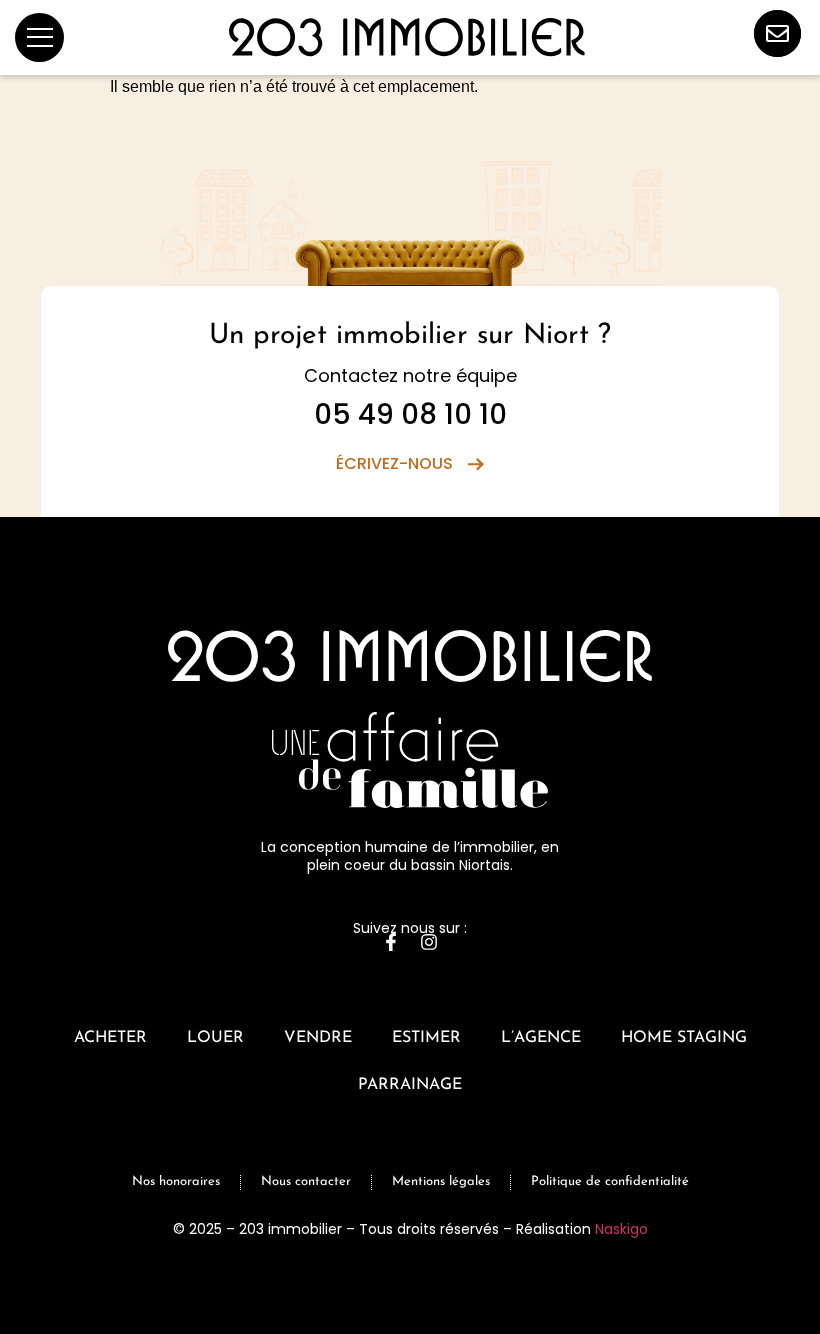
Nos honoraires (176, 1181)
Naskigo (621, 1229)
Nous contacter (306, 1181)
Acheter (110, 1038)
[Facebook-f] (391, 942)
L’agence (541, 1038)
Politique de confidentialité (610, 1181)
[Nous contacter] (777, 33)
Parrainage (410, 1085)
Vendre (318, 1038)
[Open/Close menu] (39, 37)
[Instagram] (429, 942)
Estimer (426, 1038)
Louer (215, 1038)
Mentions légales (441, 1181)
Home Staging (684, 1038)
